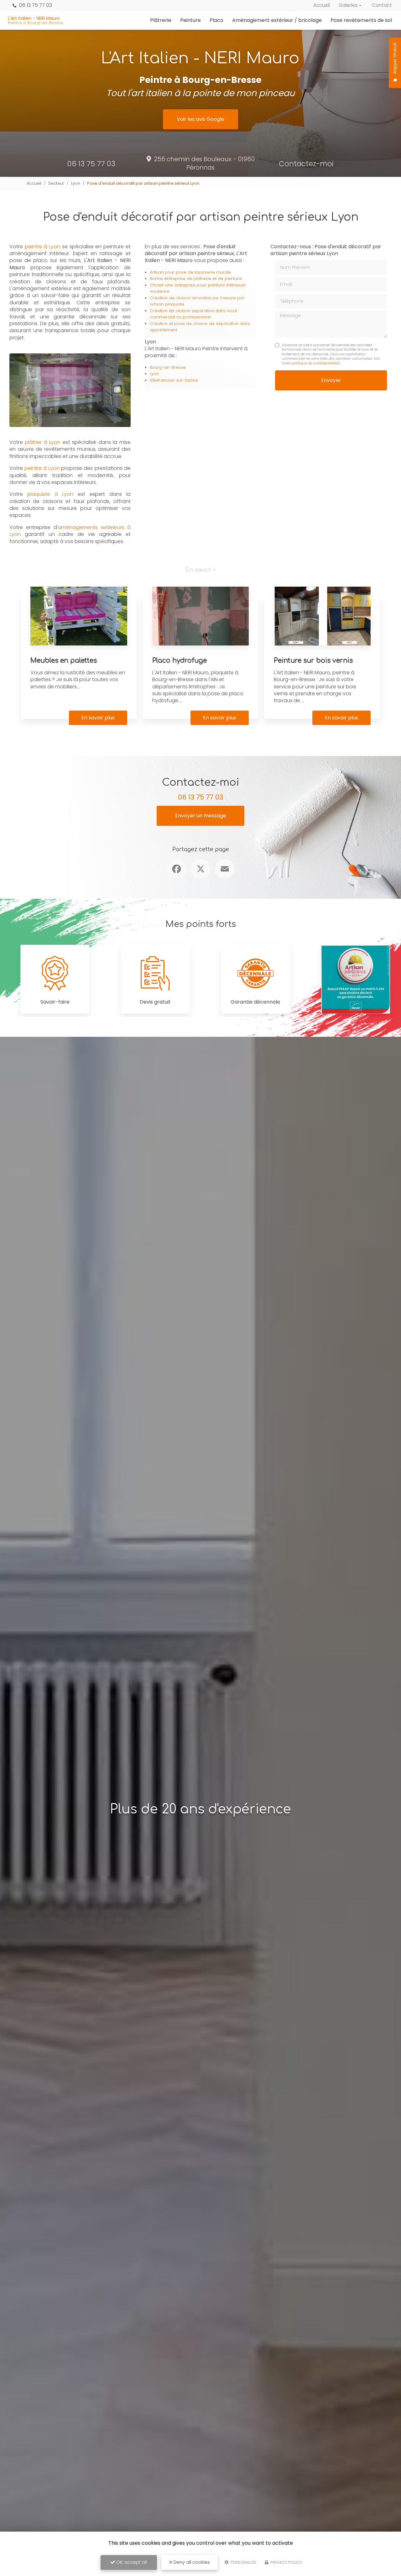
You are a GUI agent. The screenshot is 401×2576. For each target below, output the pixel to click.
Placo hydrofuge (180, 661)
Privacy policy (286, 2562)
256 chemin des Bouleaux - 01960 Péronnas (204, 163)
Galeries (348, 5)
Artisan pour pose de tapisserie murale (190, 272)
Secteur (56, 183)
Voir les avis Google (200, 119)
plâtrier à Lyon (43, 442)
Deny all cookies (191, 2562)
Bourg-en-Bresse (168, 367)
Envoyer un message (201, 816)
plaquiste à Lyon (50, 494)
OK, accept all (131, 2562)
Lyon (76, 183)
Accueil (322, 5)
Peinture (190, 20)
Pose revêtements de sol (361, 20)
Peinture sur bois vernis (313, 661)
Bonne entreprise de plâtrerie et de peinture (196, 278)
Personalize (243, 2562)
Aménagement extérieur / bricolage (277, 20)
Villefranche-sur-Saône (174, 380)
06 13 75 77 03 (35, 5)
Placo (216, 20)
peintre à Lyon (43, 247)
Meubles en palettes (64, 661)
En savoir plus (98, 718)
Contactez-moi (306, 164)
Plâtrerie (161, 20)
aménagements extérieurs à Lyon (70, 531)
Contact (382, 5)
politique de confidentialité (315, 363)
